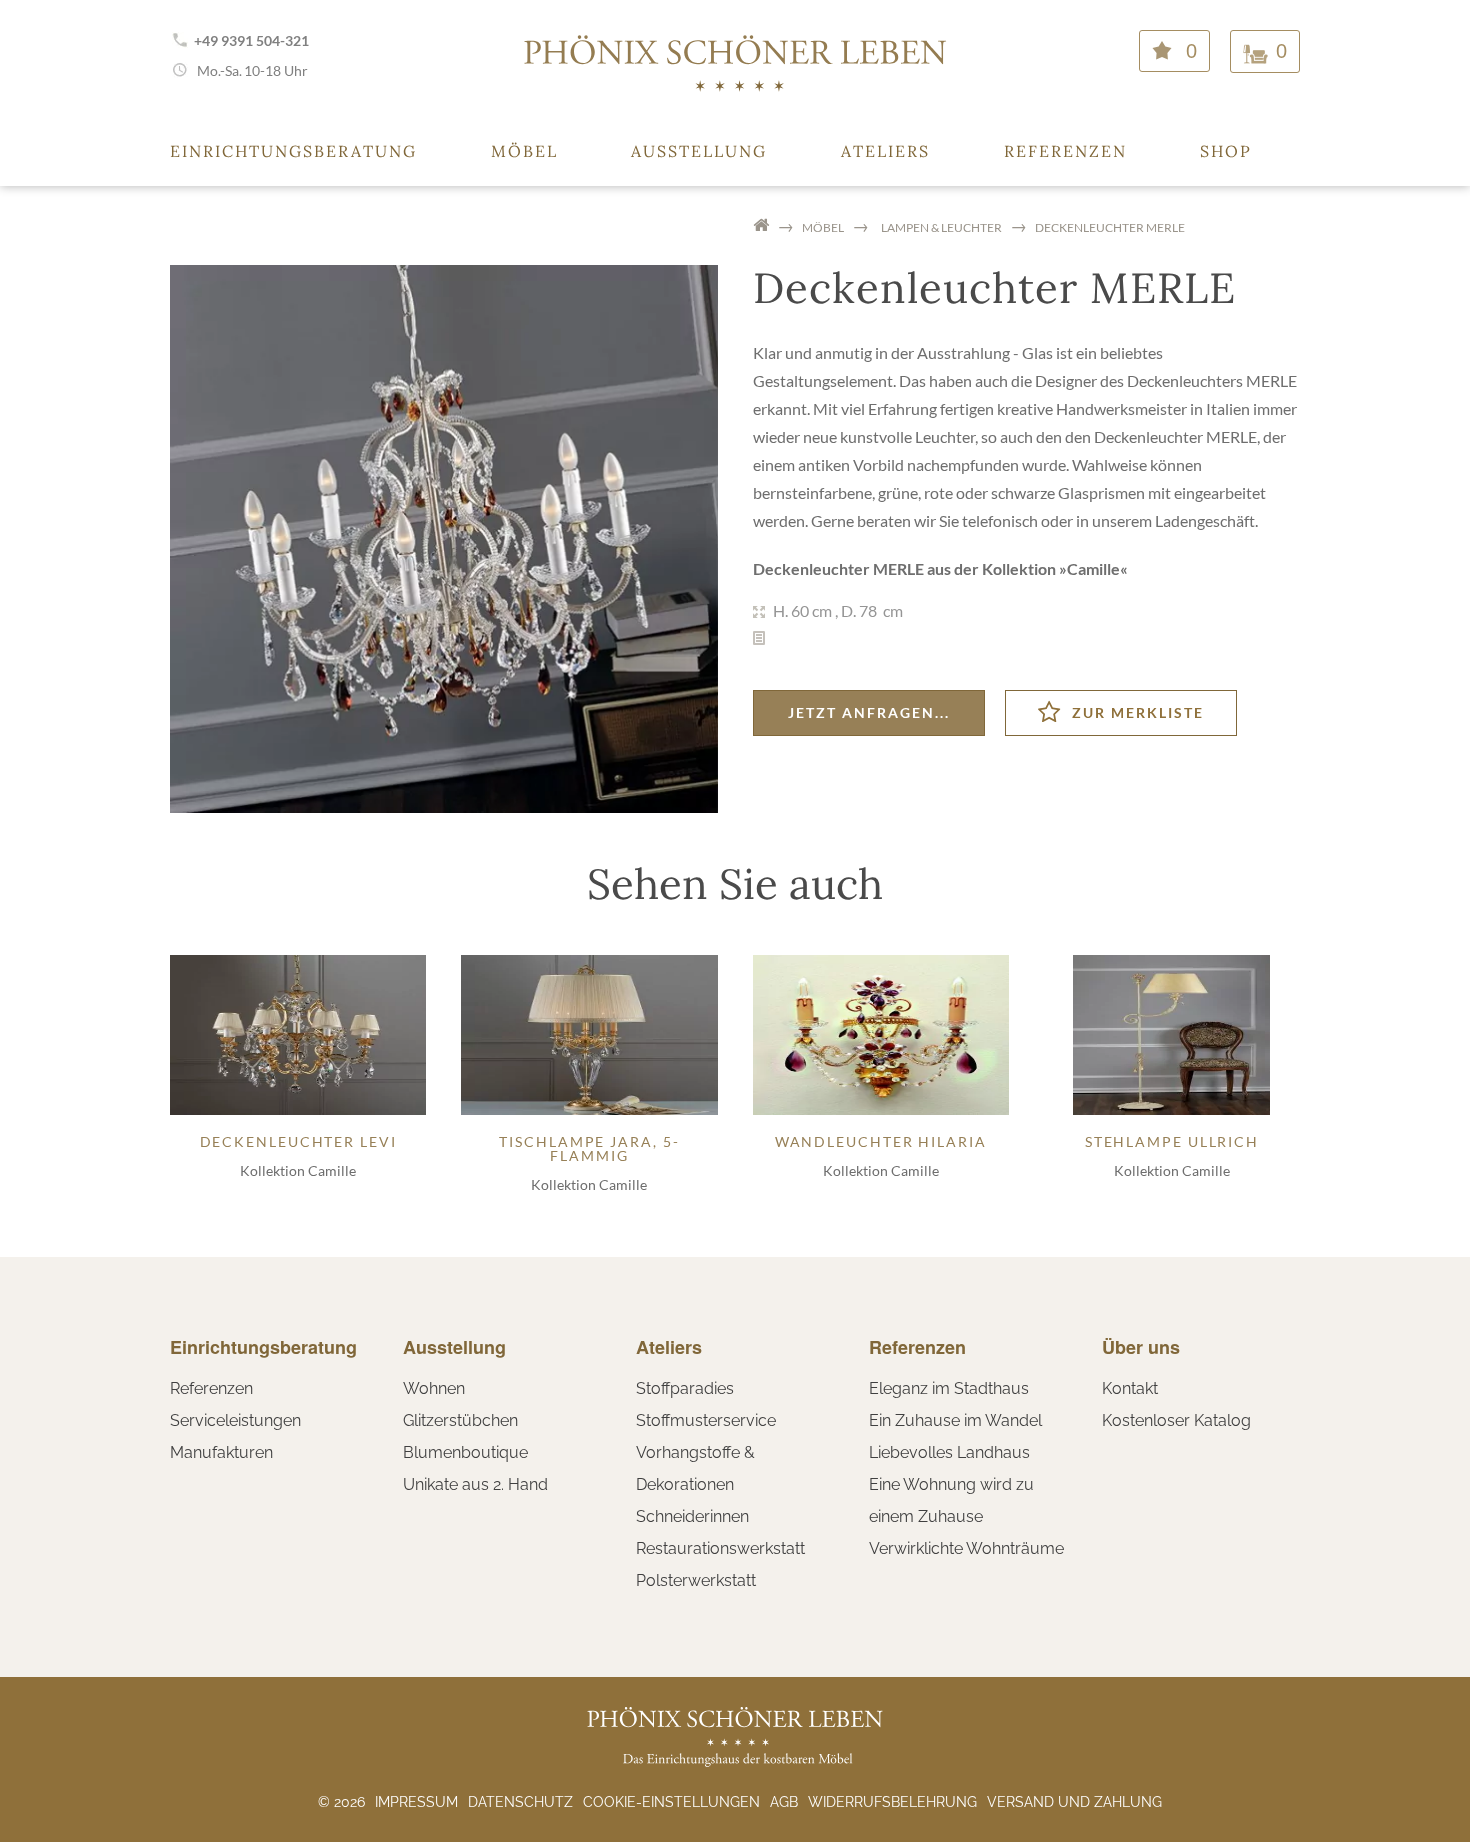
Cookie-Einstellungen (671, 1802)
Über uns (1141, 1347)
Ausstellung (699, 151)
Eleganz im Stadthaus (949, 1388)
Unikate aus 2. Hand (475, 1484)
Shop (1226, 151)
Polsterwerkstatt (696, 1580)
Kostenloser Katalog (1176, 1420)
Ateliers (885, 151)
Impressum (416, 1802)
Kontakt (1130, 1388)
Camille (1093, 568)
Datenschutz (520, 1802)
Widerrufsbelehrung (892, 1802)
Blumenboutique (465, 1452)
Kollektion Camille (298, 1170)
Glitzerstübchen (460, 1420)
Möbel (524, 151)
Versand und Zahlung (1074, 1802)
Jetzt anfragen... (869, 712)
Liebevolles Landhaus (949, 1452)
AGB (784, 1802)
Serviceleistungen (235, 1420)
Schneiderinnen (692, 1516)
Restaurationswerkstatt (720, 1548)
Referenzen (1065, 151)
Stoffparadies (685, 1388)
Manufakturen (221, 1452)
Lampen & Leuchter (941, 227)
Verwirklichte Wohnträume (966, 1548)
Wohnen (434, 1388)
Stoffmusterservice (706, 1420)
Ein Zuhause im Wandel (955, 1420)
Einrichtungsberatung (293, 151)
